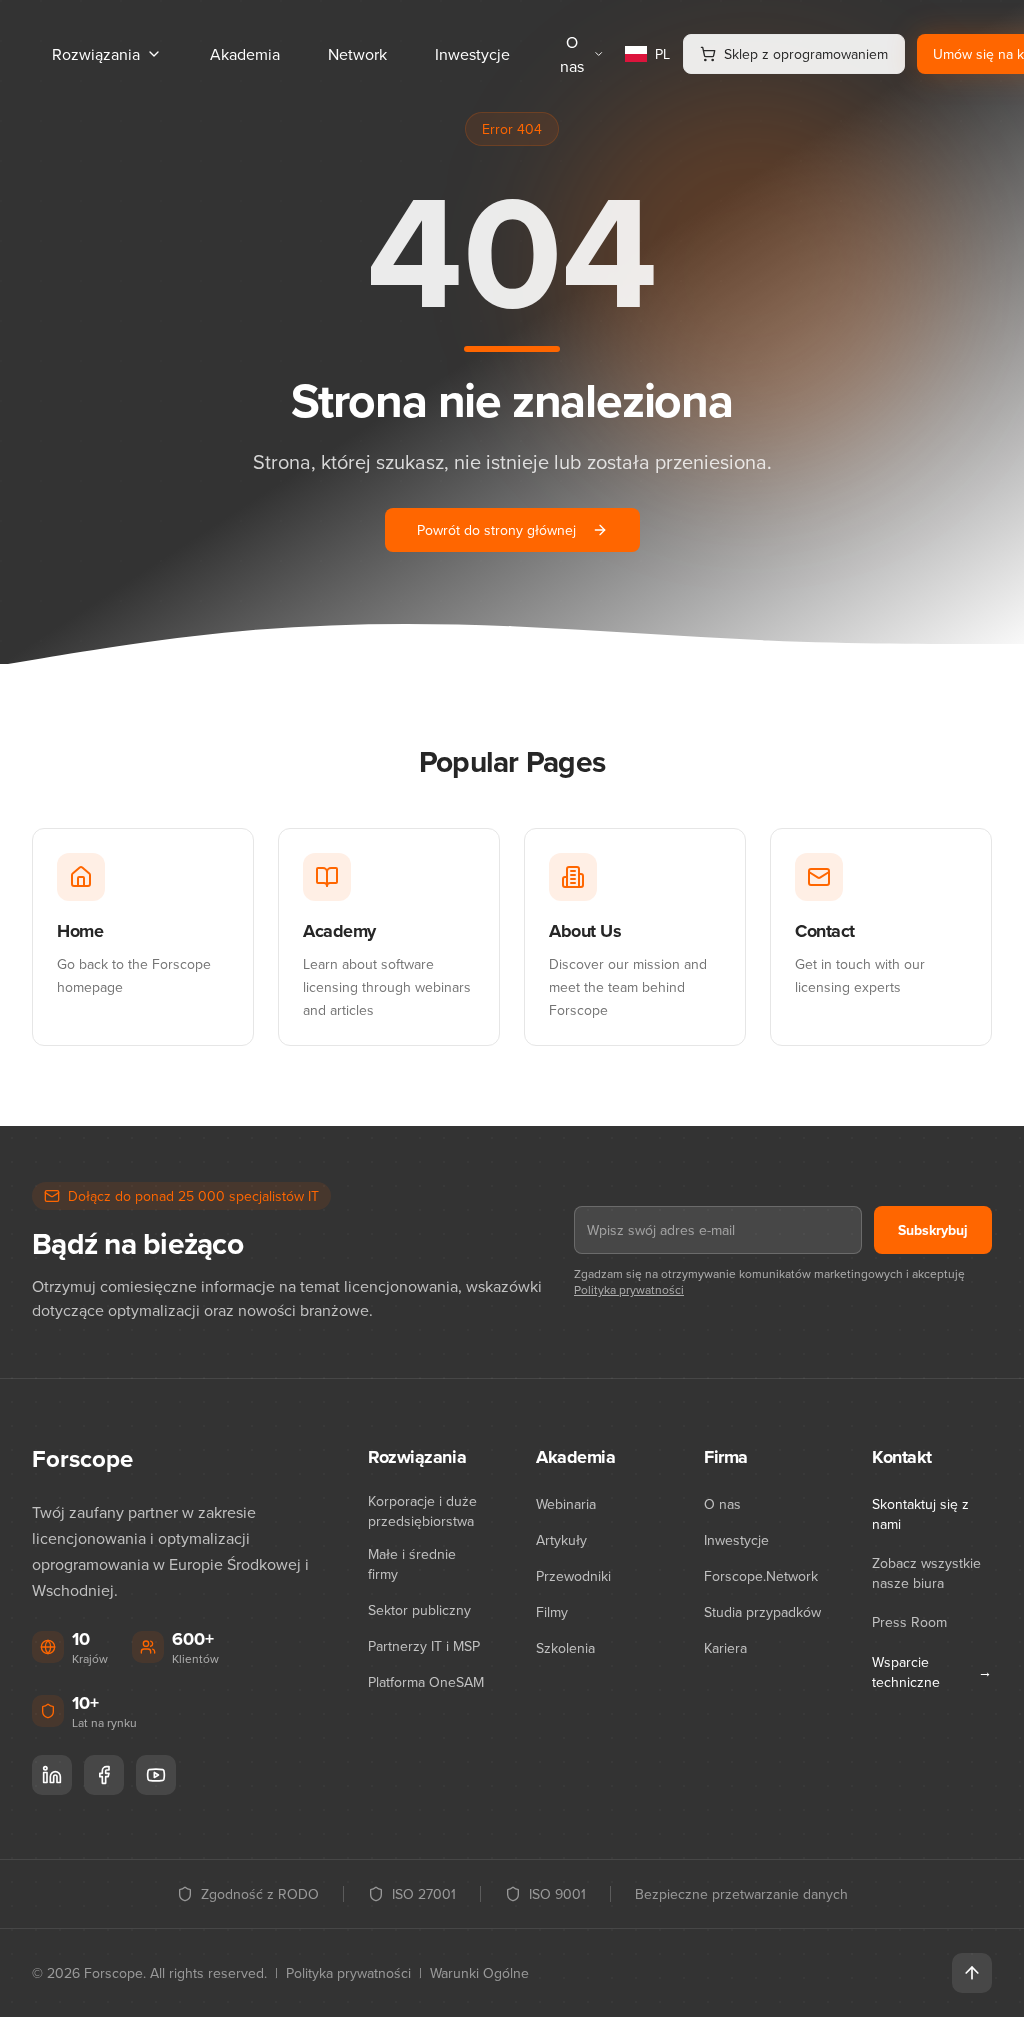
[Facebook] (104, 1775)
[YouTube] (156, 1775)
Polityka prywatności (629, 1289)
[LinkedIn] (52, 1775)
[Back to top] (972, 1973)
